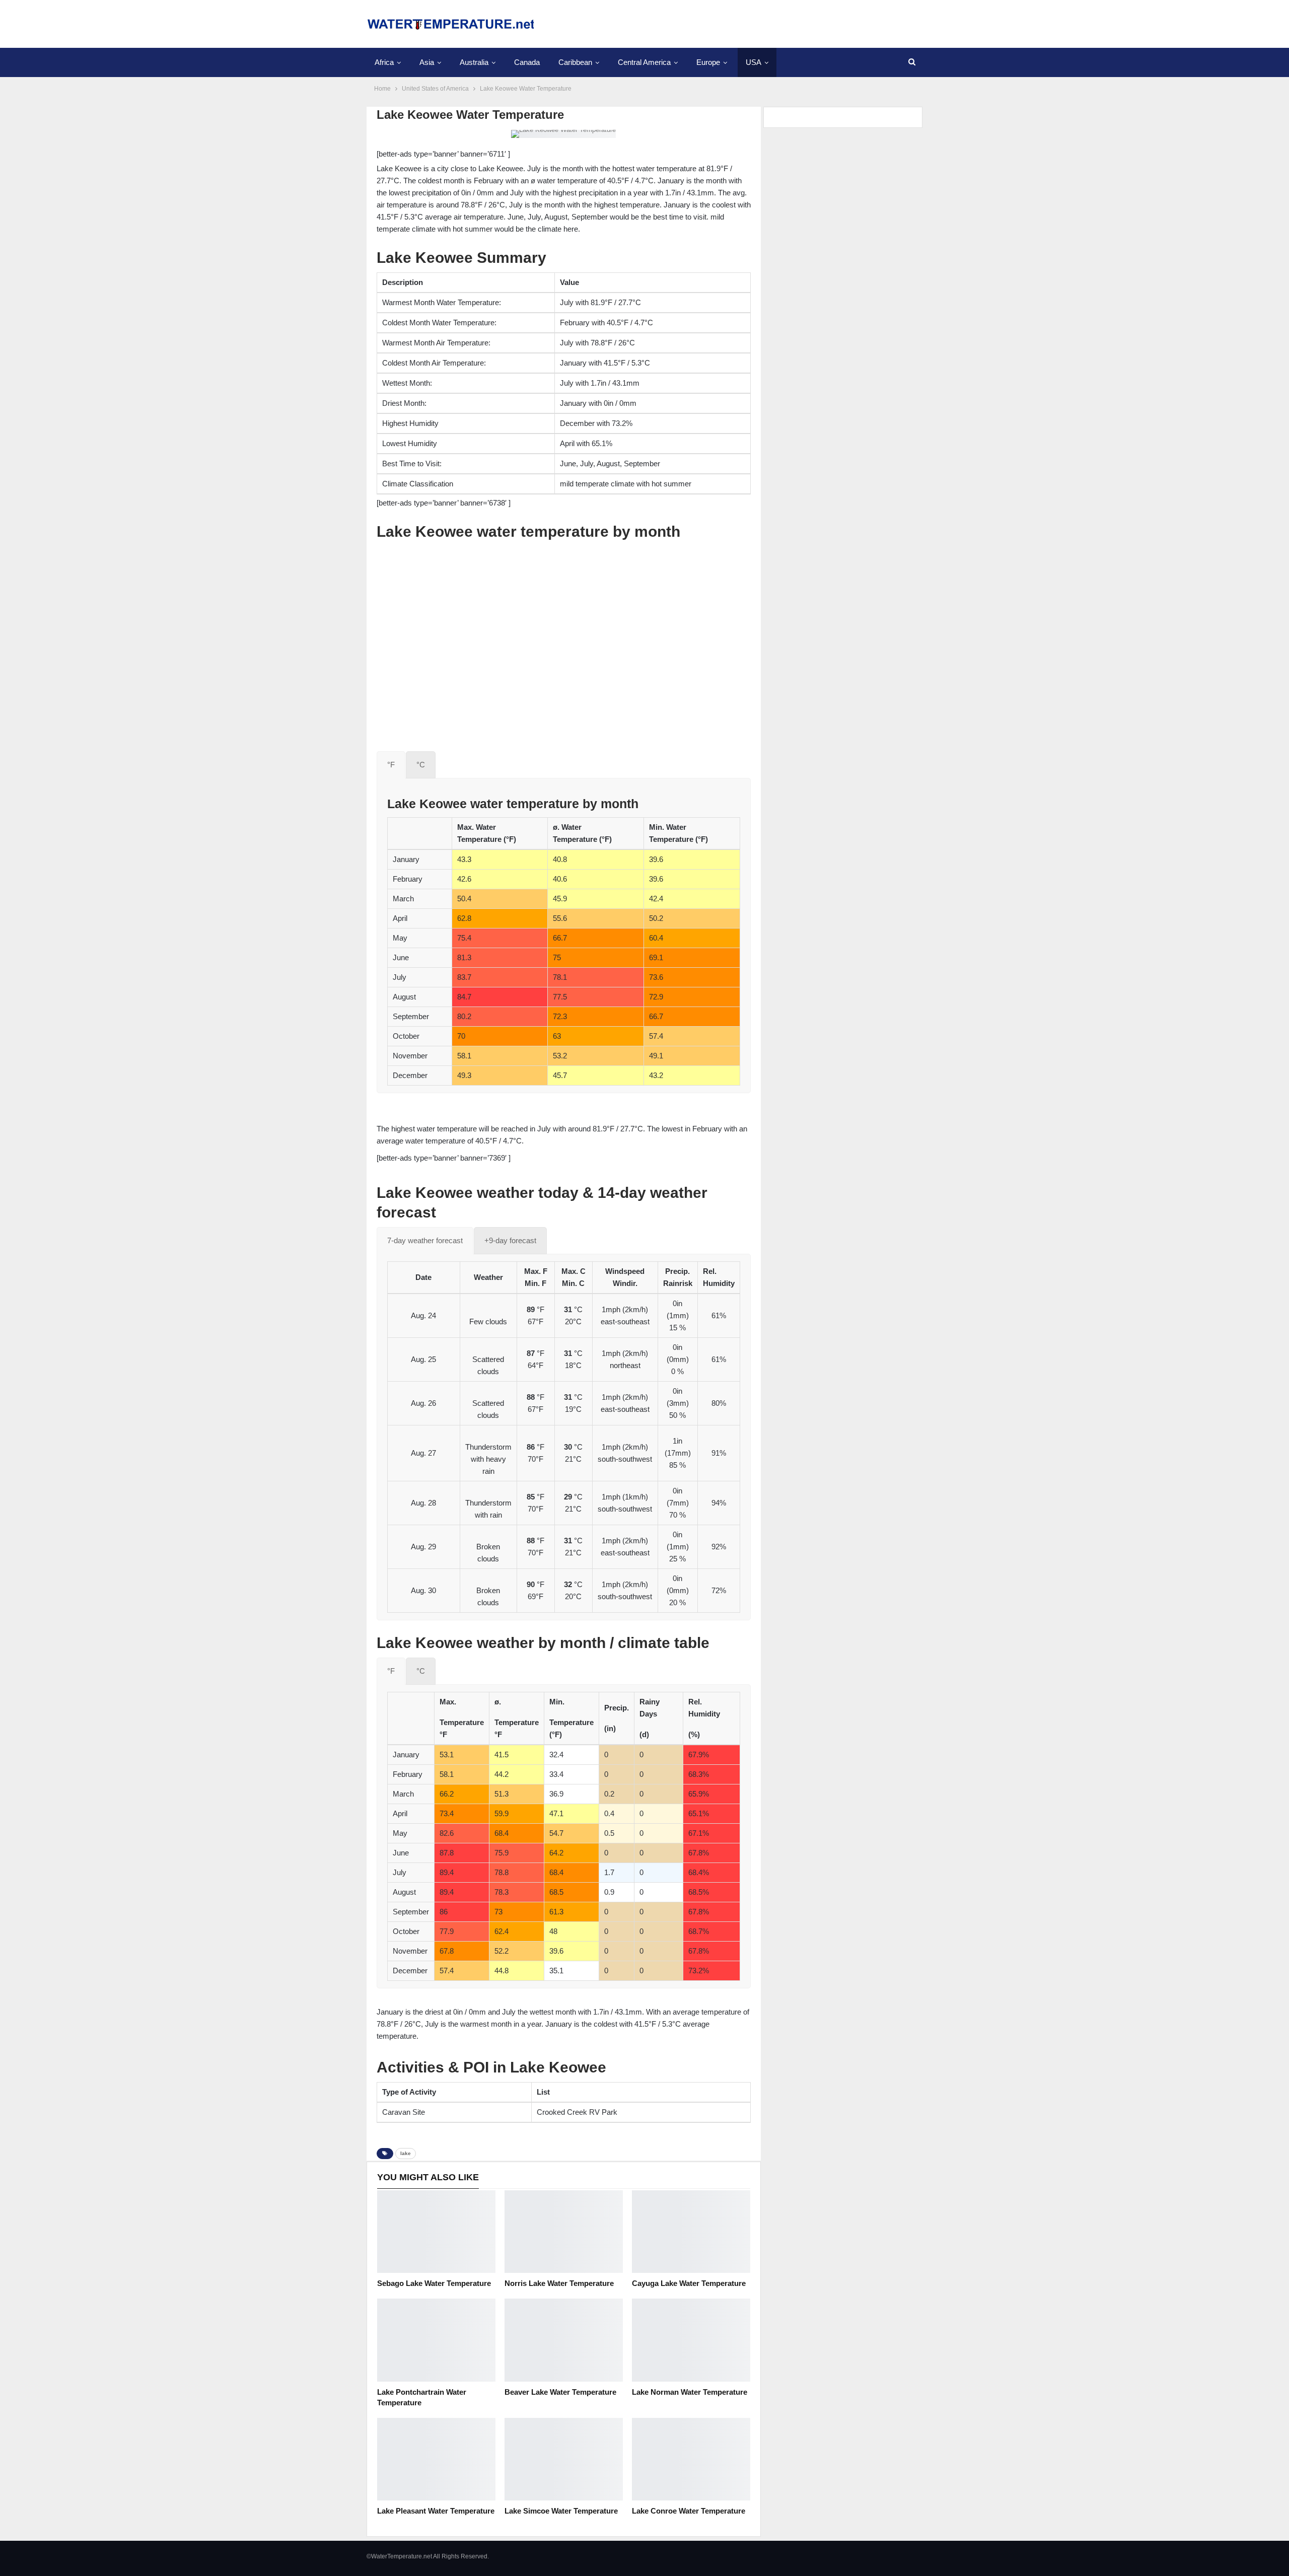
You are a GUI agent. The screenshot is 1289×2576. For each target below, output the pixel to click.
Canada (527, 62)
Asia (427, 62)
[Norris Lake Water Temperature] (564, 2232)
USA (754, 62)
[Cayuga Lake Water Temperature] (691, 2232)
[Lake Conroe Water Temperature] (691, 2459)
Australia (474, 62)
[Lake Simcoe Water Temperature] (564, 2459)
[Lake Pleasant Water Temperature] (436, 2459)
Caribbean (575, 62)
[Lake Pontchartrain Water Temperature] (436, 2340)
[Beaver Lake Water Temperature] (564, 2340)
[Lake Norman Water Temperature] (691, 2340)
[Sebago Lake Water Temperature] (436, 2232)
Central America (644, 62)
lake (406, 2153)
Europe (708, 62)
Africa (384, 62)
